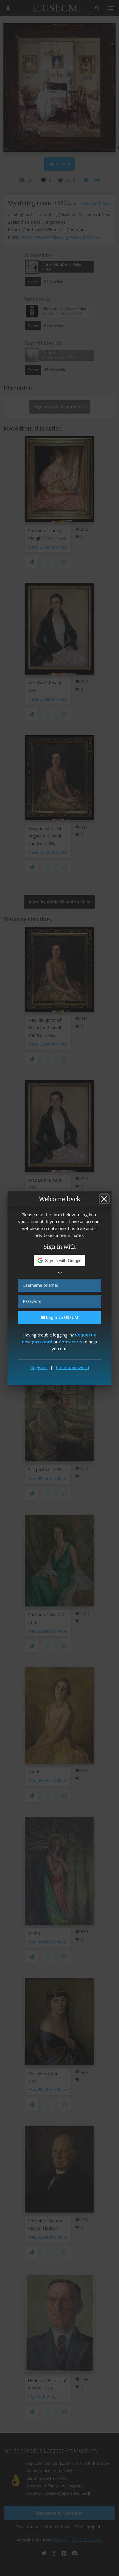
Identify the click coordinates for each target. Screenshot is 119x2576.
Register (39, 1367)
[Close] (104, 1199)
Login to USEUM (62, 1317)
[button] (60, 1261)
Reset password (72, 1367)
